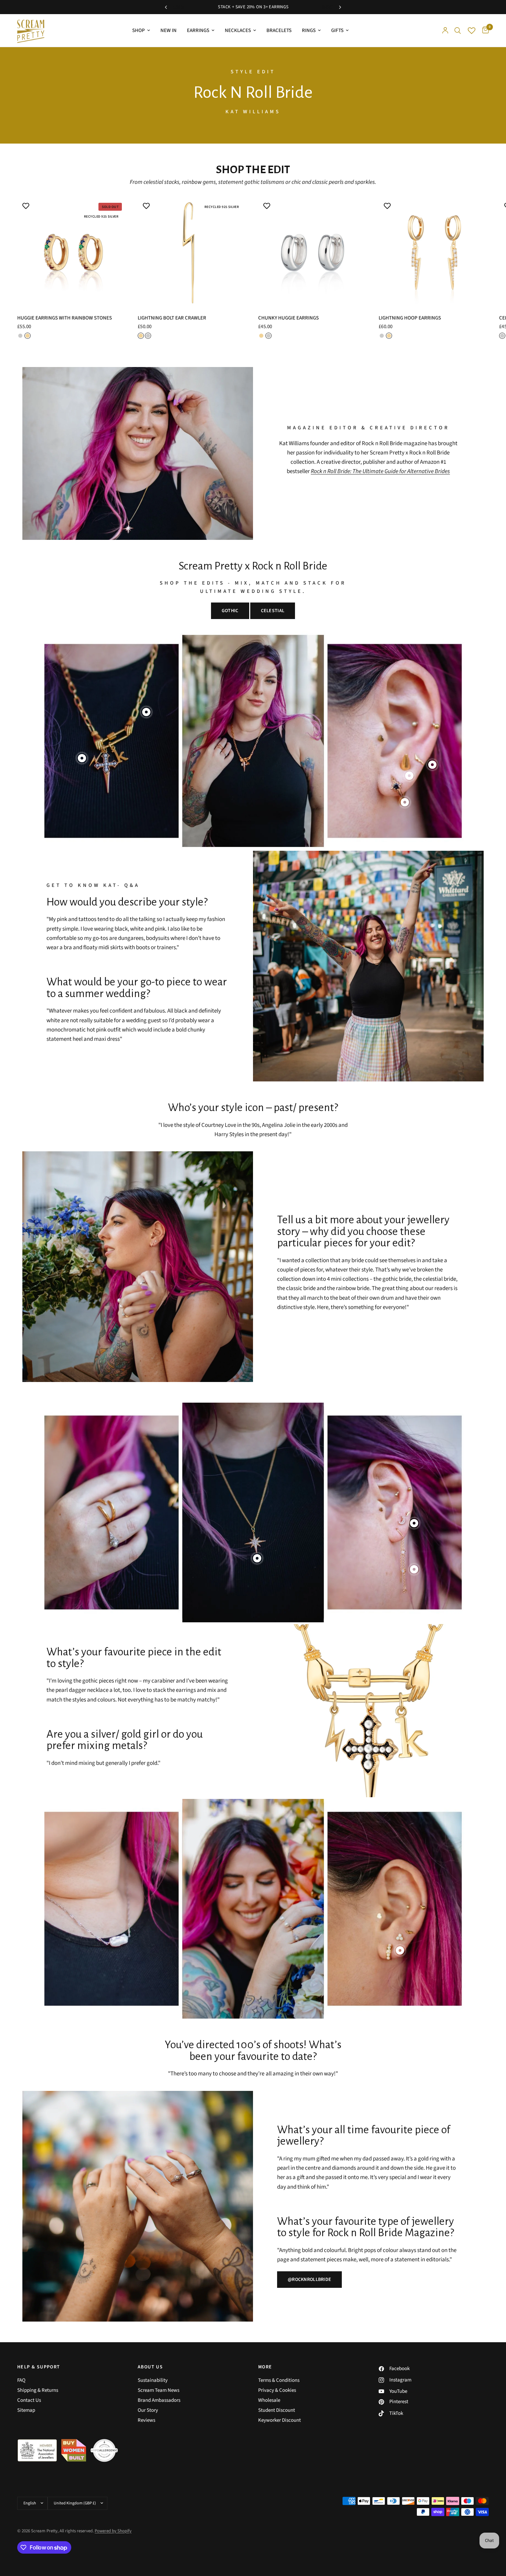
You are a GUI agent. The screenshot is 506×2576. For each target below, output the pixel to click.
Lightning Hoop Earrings (410, 318)
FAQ (21, 2380)
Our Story (148, 2410)
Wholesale (269, 2400)
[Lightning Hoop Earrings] (434, 252)
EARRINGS (198, 30)
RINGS (309, 30)
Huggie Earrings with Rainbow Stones (65, 318)
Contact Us (29, 2400)
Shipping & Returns (38, 2390)
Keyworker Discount (280, 2420)
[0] (484, 30)
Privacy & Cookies (277, 2390)
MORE (265, 2367)
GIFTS (337, 30)
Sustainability (153, 2380)
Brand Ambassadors (159, 2400)
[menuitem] (141, 31)
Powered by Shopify (113, 2531)
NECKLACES (238, 30)
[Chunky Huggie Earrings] (313, 252)
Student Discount (277, 2410)
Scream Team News (159, 2390)
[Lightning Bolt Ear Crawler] (193, 252)
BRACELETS (279, 30)
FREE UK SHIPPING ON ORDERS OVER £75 (233, 7)
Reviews (146, 2420)
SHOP (139, 30)
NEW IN (168, 30)
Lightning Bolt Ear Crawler (172, 318)
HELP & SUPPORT (39, 2367)
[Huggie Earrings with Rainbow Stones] (72, 252)
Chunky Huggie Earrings (288, 318)
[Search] (458, 30)
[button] (309, 2280)
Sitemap (26, 2410)
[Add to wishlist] (26, 206)
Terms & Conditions (279, 2380)
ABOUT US (150, 2367)
